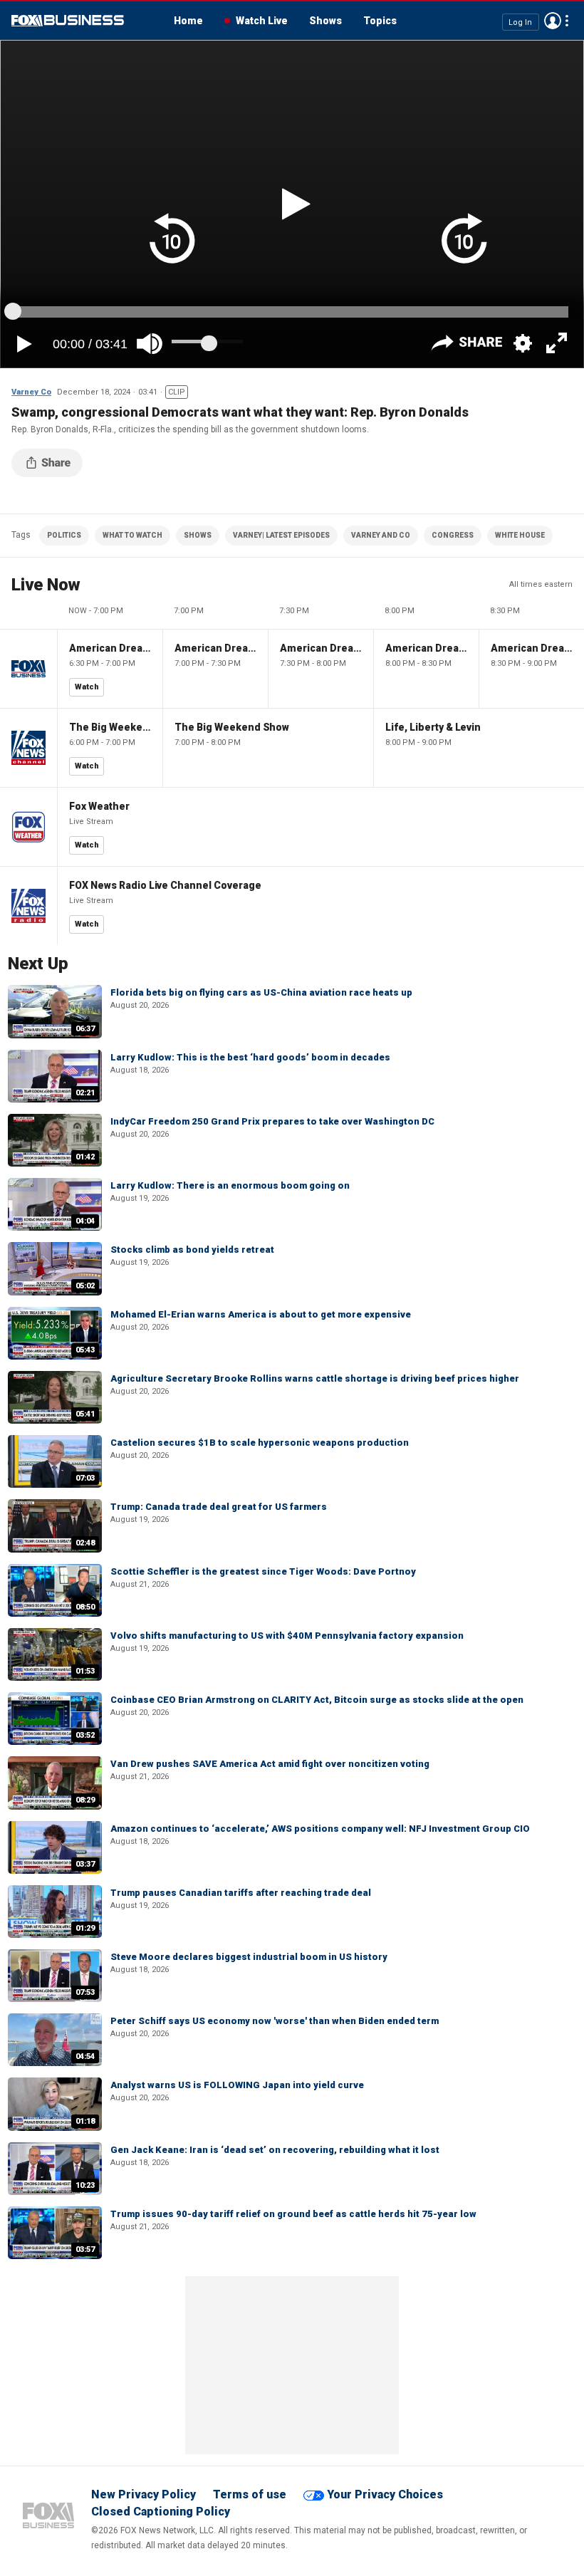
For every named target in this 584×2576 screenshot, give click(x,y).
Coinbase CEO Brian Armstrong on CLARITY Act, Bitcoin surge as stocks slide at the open (317, 1700)
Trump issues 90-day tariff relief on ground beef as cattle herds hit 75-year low (293, 2214)
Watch (87, 687)
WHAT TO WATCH (132, 535)
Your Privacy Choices (385, 2494)
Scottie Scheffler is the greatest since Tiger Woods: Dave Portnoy (263, 1571)
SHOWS (198, 535)
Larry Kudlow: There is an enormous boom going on (230, 1185)
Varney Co (31, 392)
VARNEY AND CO (381, 535)
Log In (520, 22)
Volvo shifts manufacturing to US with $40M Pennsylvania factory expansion (287, 1636)
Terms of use (250, 2494)
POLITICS (64, 535)
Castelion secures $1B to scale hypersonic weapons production (260, 1443)
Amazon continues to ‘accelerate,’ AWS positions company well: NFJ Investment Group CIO (320, 1829)
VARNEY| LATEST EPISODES (281, 535)
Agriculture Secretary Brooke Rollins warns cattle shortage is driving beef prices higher (315, 1378)
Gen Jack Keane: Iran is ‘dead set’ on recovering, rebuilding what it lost (275, 2150)
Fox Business (68, 21)
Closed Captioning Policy (161, 2512)
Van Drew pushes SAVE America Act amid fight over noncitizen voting (270, 1764)
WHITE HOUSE (520, 535)
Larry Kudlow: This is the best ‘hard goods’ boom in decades (250, 1057)
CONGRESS (453, 535)
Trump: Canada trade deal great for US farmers (219, 1507)
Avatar (553, 21)
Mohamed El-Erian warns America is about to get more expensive (261, 1314)
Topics (380, 21)
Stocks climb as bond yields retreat (192, 1250)
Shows (325, 21)
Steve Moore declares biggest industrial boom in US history (249, 1957)
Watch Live (262, 21)
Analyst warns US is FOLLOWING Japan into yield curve (237, 2085)
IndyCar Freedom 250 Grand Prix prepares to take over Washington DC (272, 1121)
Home (188, 21)
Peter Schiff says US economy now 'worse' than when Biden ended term (275, 2021)
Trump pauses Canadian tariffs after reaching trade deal (241, 1893)
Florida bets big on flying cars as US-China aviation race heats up (261, 992)
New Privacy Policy (144, 2494)
